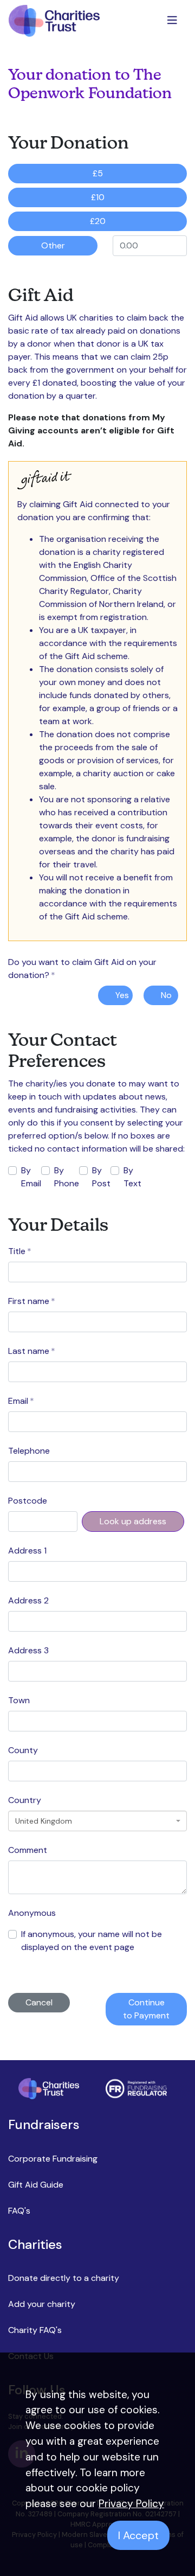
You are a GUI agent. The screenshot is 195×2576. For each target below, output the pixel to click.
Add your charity (42, 2304)
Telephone (29, 1451)
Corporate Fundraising (53, 2159)
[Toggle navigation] (173, 21)
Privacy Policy (131, 2504)
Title (20, 1251)
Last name (32, 1351)
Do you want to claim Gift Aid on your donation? (82, 969)
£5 (98, 173)
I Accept (138, 2535)
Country (25, 1800)
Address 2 (28, 1600)
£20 (98, 221)
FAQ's (19, 2211)
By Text (132, 1177)
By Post (101, 1177)
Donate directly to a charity (64, 2278)
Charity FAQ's (35, 2330)
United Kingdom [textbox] (44, 1821)
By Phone (67, 1177)
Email (21, 1401)
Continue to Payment (146, 2009)
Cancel (39, 2002)
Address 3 (28, 1650)
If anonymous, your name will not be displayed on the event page (92, 1941)
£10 (98, 197)
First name (32, 1301)
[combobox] (97, 1821)
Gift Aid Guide (36, 2185)
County (23, 1750)
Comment (28, 1850)
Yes (122, 995)
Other (53, 245)
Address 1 (27, 1551)
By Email (31, 1177)
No (166, 995)
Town (19, 1700)
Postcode (28, 1501)
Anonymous (32, 1913)
